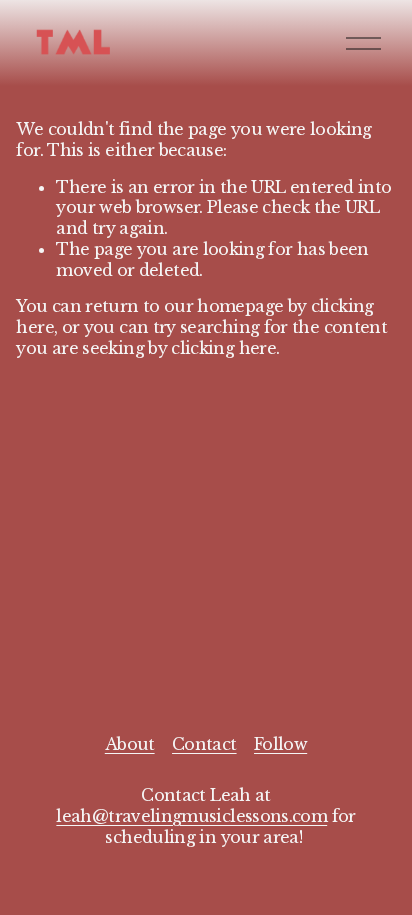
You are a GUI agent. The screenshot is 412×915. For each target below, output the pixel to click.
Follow (280, 744)
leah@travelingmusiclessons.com (191, 816)
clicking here (223, 348)
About (130, 744)
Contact (204, 744)
